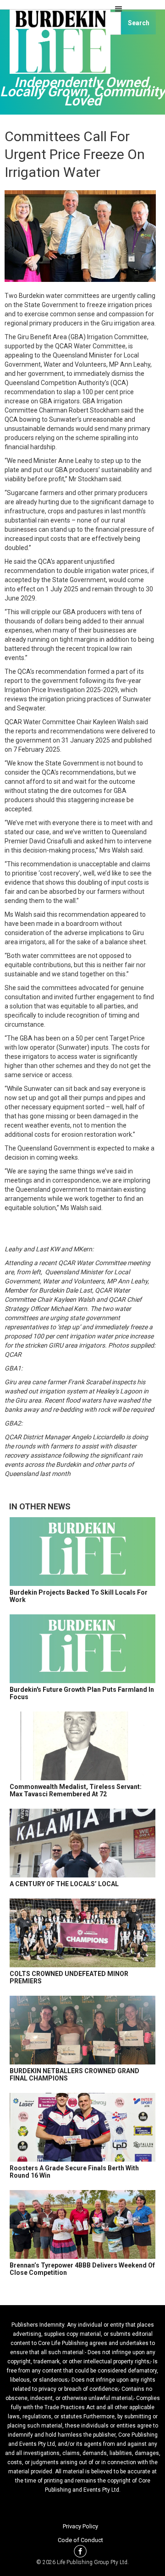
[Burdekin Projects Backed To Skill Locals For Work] (82, 1552)
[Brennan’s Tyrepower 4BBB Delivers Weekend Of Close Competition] (82, 2224)
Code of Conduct (80, 2540)
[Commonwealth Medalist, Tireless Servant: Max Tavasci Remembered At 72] (82, 1746)
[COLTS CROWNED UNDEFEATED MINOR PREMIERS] (82, 1933)
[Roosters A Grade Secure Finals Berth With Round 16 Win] (82, 2127)
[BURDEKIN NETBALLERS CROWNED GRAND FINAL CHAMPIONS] (82, 2030)
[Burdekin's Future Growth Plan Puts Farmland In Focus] (82, 1649)
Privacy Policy (80, 2526)
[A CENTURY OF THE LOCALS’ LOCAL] (82, 1843)
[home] (58, 46)
